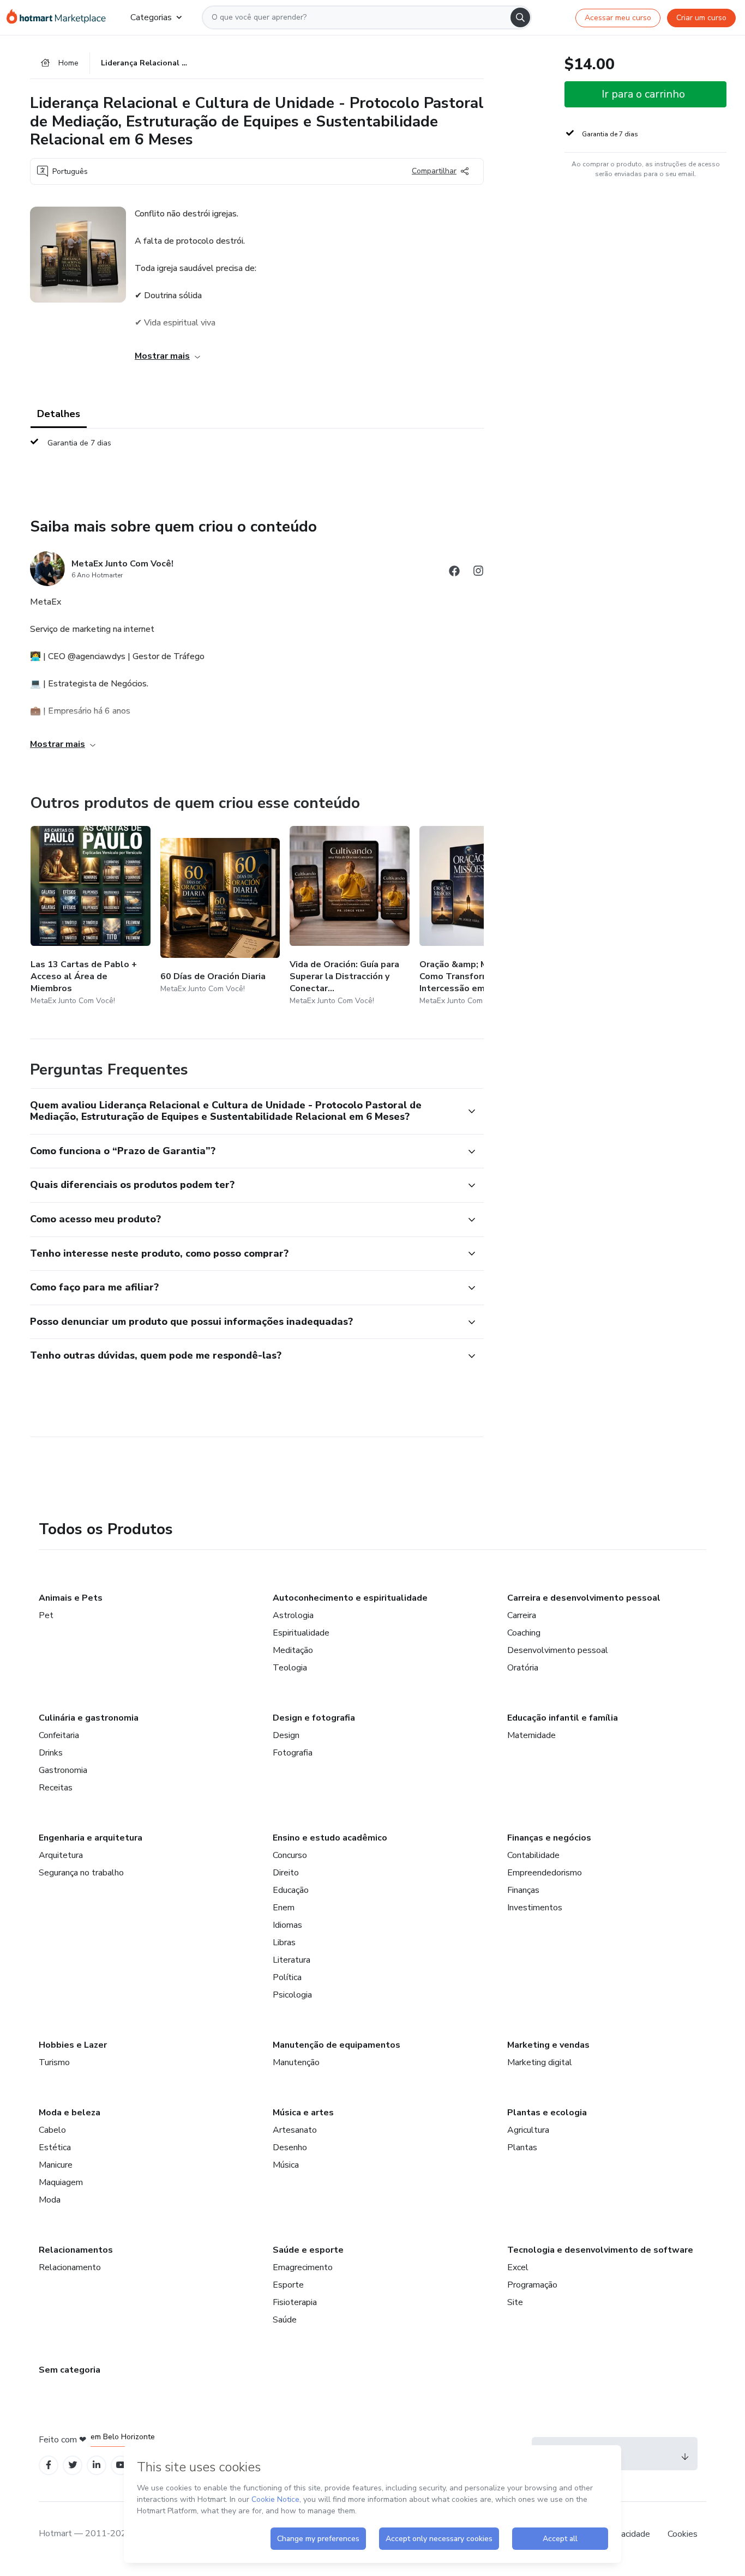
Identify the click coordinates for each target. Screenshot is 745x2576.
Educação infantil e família (563, 1718)
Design (286, 1735)
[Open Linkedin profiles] (97, 2465)
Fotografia (293, 1753)
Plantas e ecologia (547, 2113)
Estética (55, 2147)
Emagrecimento (303, 2267)
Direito (286, 1873)
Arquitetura (61, 1855)
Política (287, 1977)
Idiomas (287, 1925)
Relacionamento (70, 2267)
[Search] (520, 17)
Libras (284, 1942)
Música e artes (303, 2113)
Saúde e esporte (308, 2250)
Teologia (290, 1668)
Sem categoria (70, 2370)
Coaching (524, 1633)
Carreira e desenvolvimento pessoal (584, 1598)
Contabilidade (533, 1855)
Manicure (56, 2165)
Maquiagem (61, 2182)
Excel (518, 2267)
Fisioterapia (295, 2302)
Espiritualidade (301, 1633)
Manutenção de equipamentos (337, 2045)
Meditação (293, 1650)
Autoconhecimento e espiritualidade (350, 1598)
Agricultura (528, 2130)
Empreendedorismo (545, 1873)
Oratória (523, 1668)
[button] (245, 1111)
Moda (50, 2200)
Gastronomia (63, 1770)
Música (286, 2165)
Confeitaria (59, 1735)
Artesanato (295, 2130)
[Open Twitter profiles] (73, 2465)
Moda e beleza (70, 2113)
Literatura (292, 1960)
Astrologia (293, 1615)
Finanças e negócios (549, 1838)
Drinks (51, 1753)
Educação (291, 1890)
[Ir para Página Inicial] (60, 17)
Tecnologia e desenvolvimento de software (600, 2250)
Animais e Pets (71, 1598)
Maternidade (531, 1735)
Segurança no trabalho (81, 1873)
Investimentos (535, 1908)
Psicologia (292, 1995)
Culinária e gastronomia (89, 1718)
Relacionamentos (76, 2250)
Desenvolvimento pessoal (558, 1650)
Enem (284, 1908)
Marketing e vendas (548, 2045)
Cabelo (52, 2130)
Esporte (288, 2285)
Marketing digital (540, 2062)
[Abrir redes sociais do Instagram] (478, 573)
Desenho (290, 2147)
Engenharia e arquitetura (91, 1838)
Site (515, 2302)
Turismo (54, 2062)
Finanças (523, 1890)
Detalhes (59, 414)
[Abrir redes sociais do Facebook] (454, 573)
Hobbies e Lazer (73, 2045)
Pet (46, 1615)
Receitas (56, 1788)
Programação (532, 2285)
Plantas (522, 2147)
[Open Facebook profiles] (49, 2465)
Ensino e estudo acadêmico (330, 1838)
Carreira (522, 1615)
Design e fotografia (314, 1718)
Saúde (285, 2320)
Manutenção (296, 2062)
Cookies (683, 2534)
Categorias (151, 17)
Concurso (290, 1855)
